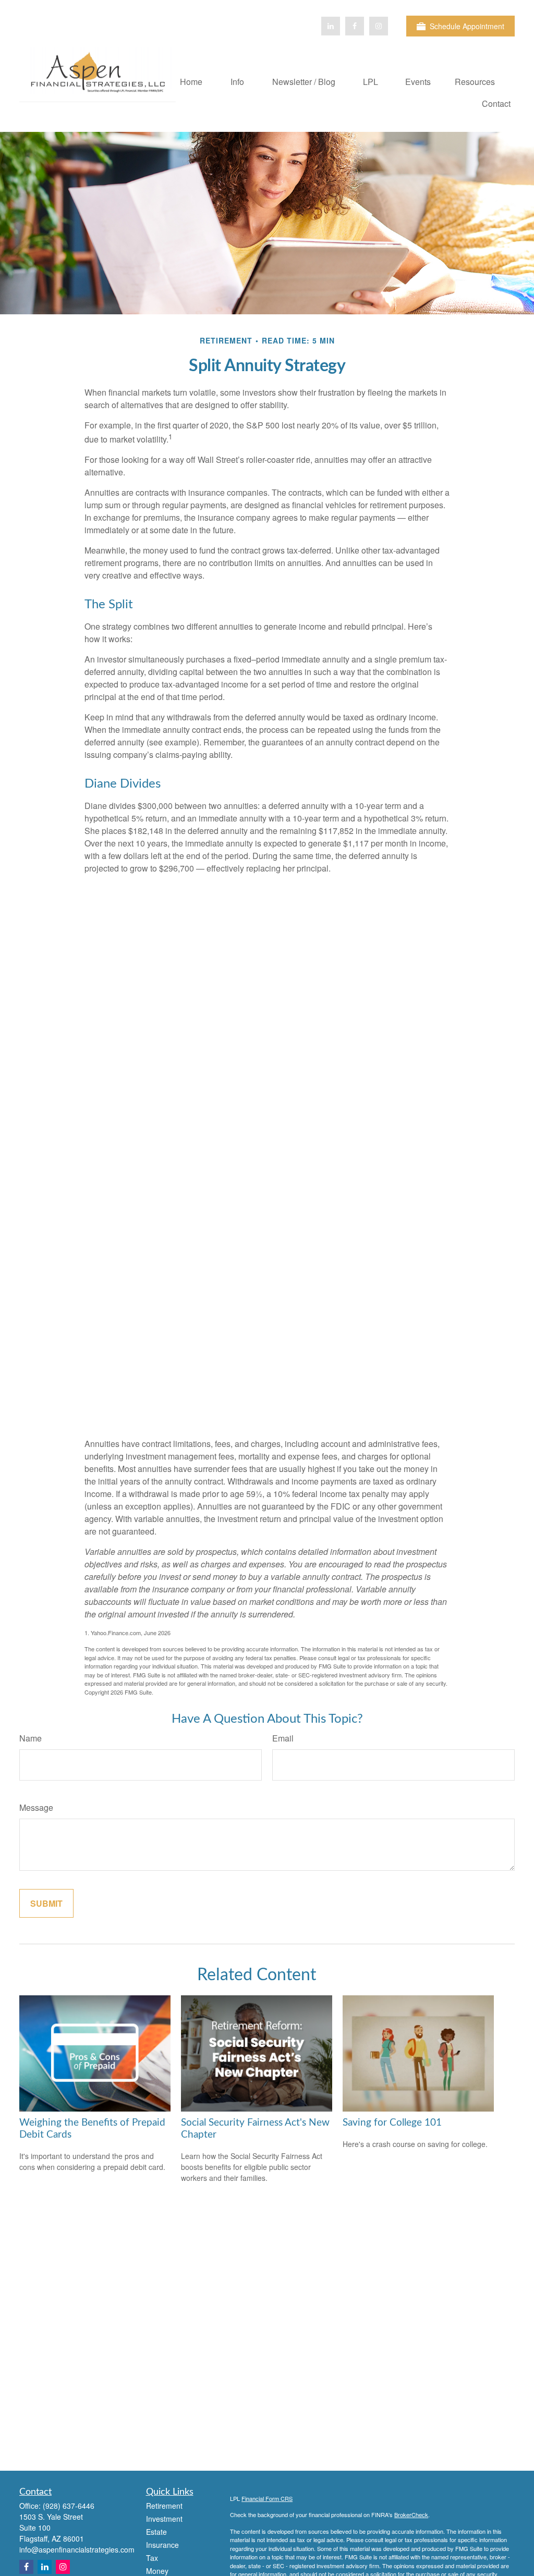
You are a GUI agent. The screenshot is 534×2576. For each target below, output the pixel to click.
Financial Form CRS (267, 2498)
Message (36, 1807)
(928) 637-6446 (69, 2506)
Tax (152, 2558)
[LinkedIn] (331, 26)
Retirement (164, 2506)
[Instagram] (63, 2567)
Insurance (162, 2545)
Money (157, 2571)
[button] (191, 81)
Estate (156, 2532)
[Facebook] (355, 26)
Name (31, 1738)
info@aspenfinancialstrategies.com (77, 2549)
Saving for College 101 (392, 2123)
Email (283, 1738)
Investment (164, 2519)
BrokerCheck (411, 2514)
